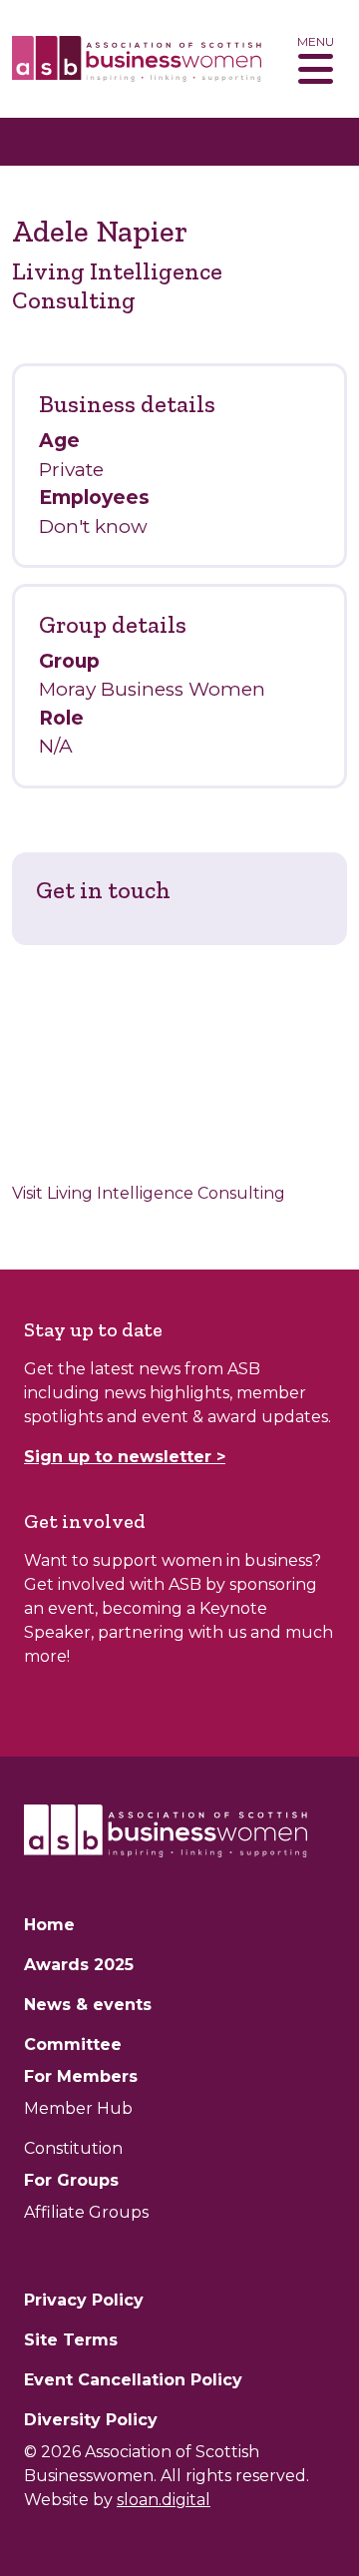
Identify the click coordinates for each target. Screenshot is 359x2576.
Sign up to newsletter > (125, 1457)
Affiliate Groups (86, 2212)
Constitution (73, 2148)
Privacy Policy (84, 2300)
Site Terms (71, 2340)
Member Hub (78, 2108)
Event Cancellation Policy (133, 2380)
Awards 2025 (79, 1965)
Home (49, 1925)
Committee (73, 2045)
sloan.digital (164, 2500)
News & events (88, 2005)
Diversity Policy (91, 2420)
